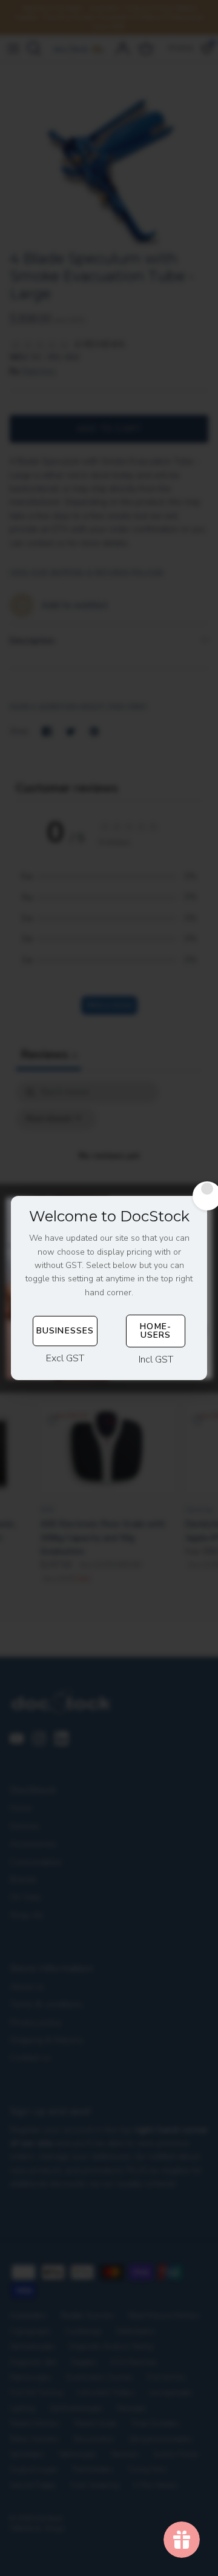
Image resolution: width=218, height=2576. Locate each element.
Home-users (156, 1331)
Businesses (65, 1331)
